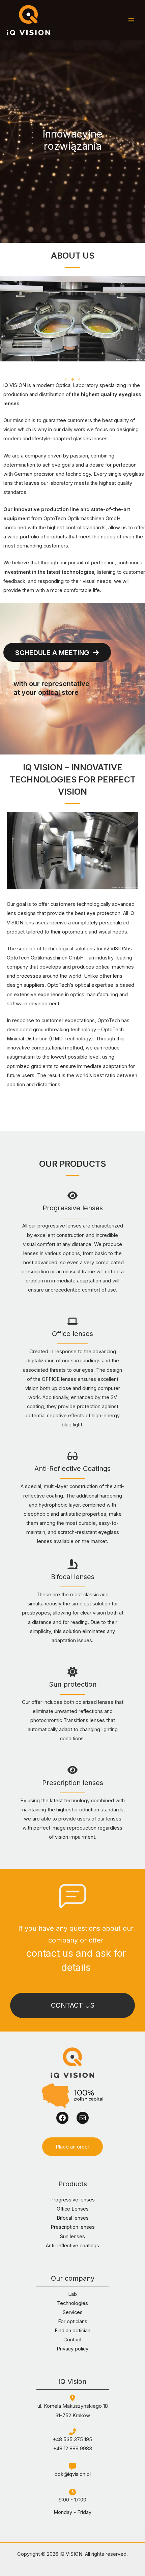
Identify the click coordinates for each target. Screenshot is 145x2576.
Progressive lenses (72, 2200)
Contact (72, 2340)
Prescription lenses (73, 2227)
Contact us (73, 2005)
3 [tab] (79, 380)
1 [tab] (66, 380)
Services (73, 2312)
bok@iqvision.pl (73, 2474)
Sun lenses (72, 2237)
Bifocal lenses (73, 2218)
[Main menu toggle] (131, 20)
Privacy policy (72, 2349)
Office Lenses (73, 2209)
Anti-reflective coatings (72, 2246)
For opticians (73, 2321)
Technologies (72, 2303)
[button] (72, 2147)
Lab (72, 2294)
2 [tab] (72, 380)
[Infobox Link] (72, 1246)
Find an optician (72, 2331)
